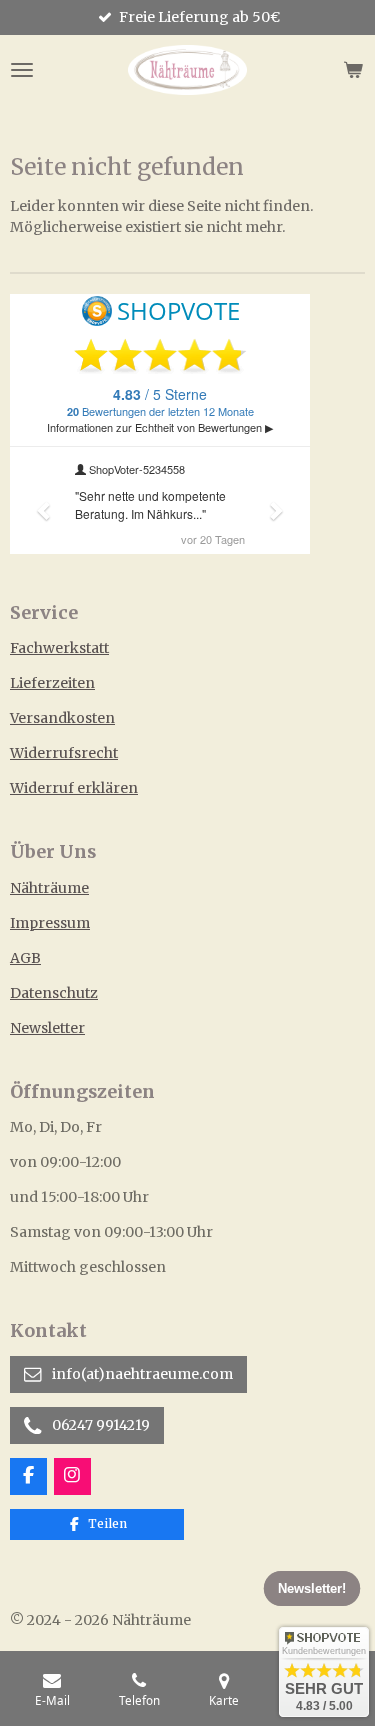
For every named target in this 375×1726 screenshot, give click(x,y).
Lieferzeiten (52, 683)
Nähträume (49, 888)
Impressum (50, 923)
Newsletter (47, 1028)
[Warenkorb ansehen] (353, 70)
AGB (25, 958)
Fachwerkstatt (59, 648)
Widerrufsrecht (64, 753)
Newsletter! (312, 1588)
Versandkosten (62, 718)
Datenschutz (54, 993)
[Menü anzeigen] (22, 70)
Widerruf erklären (74, 788)
